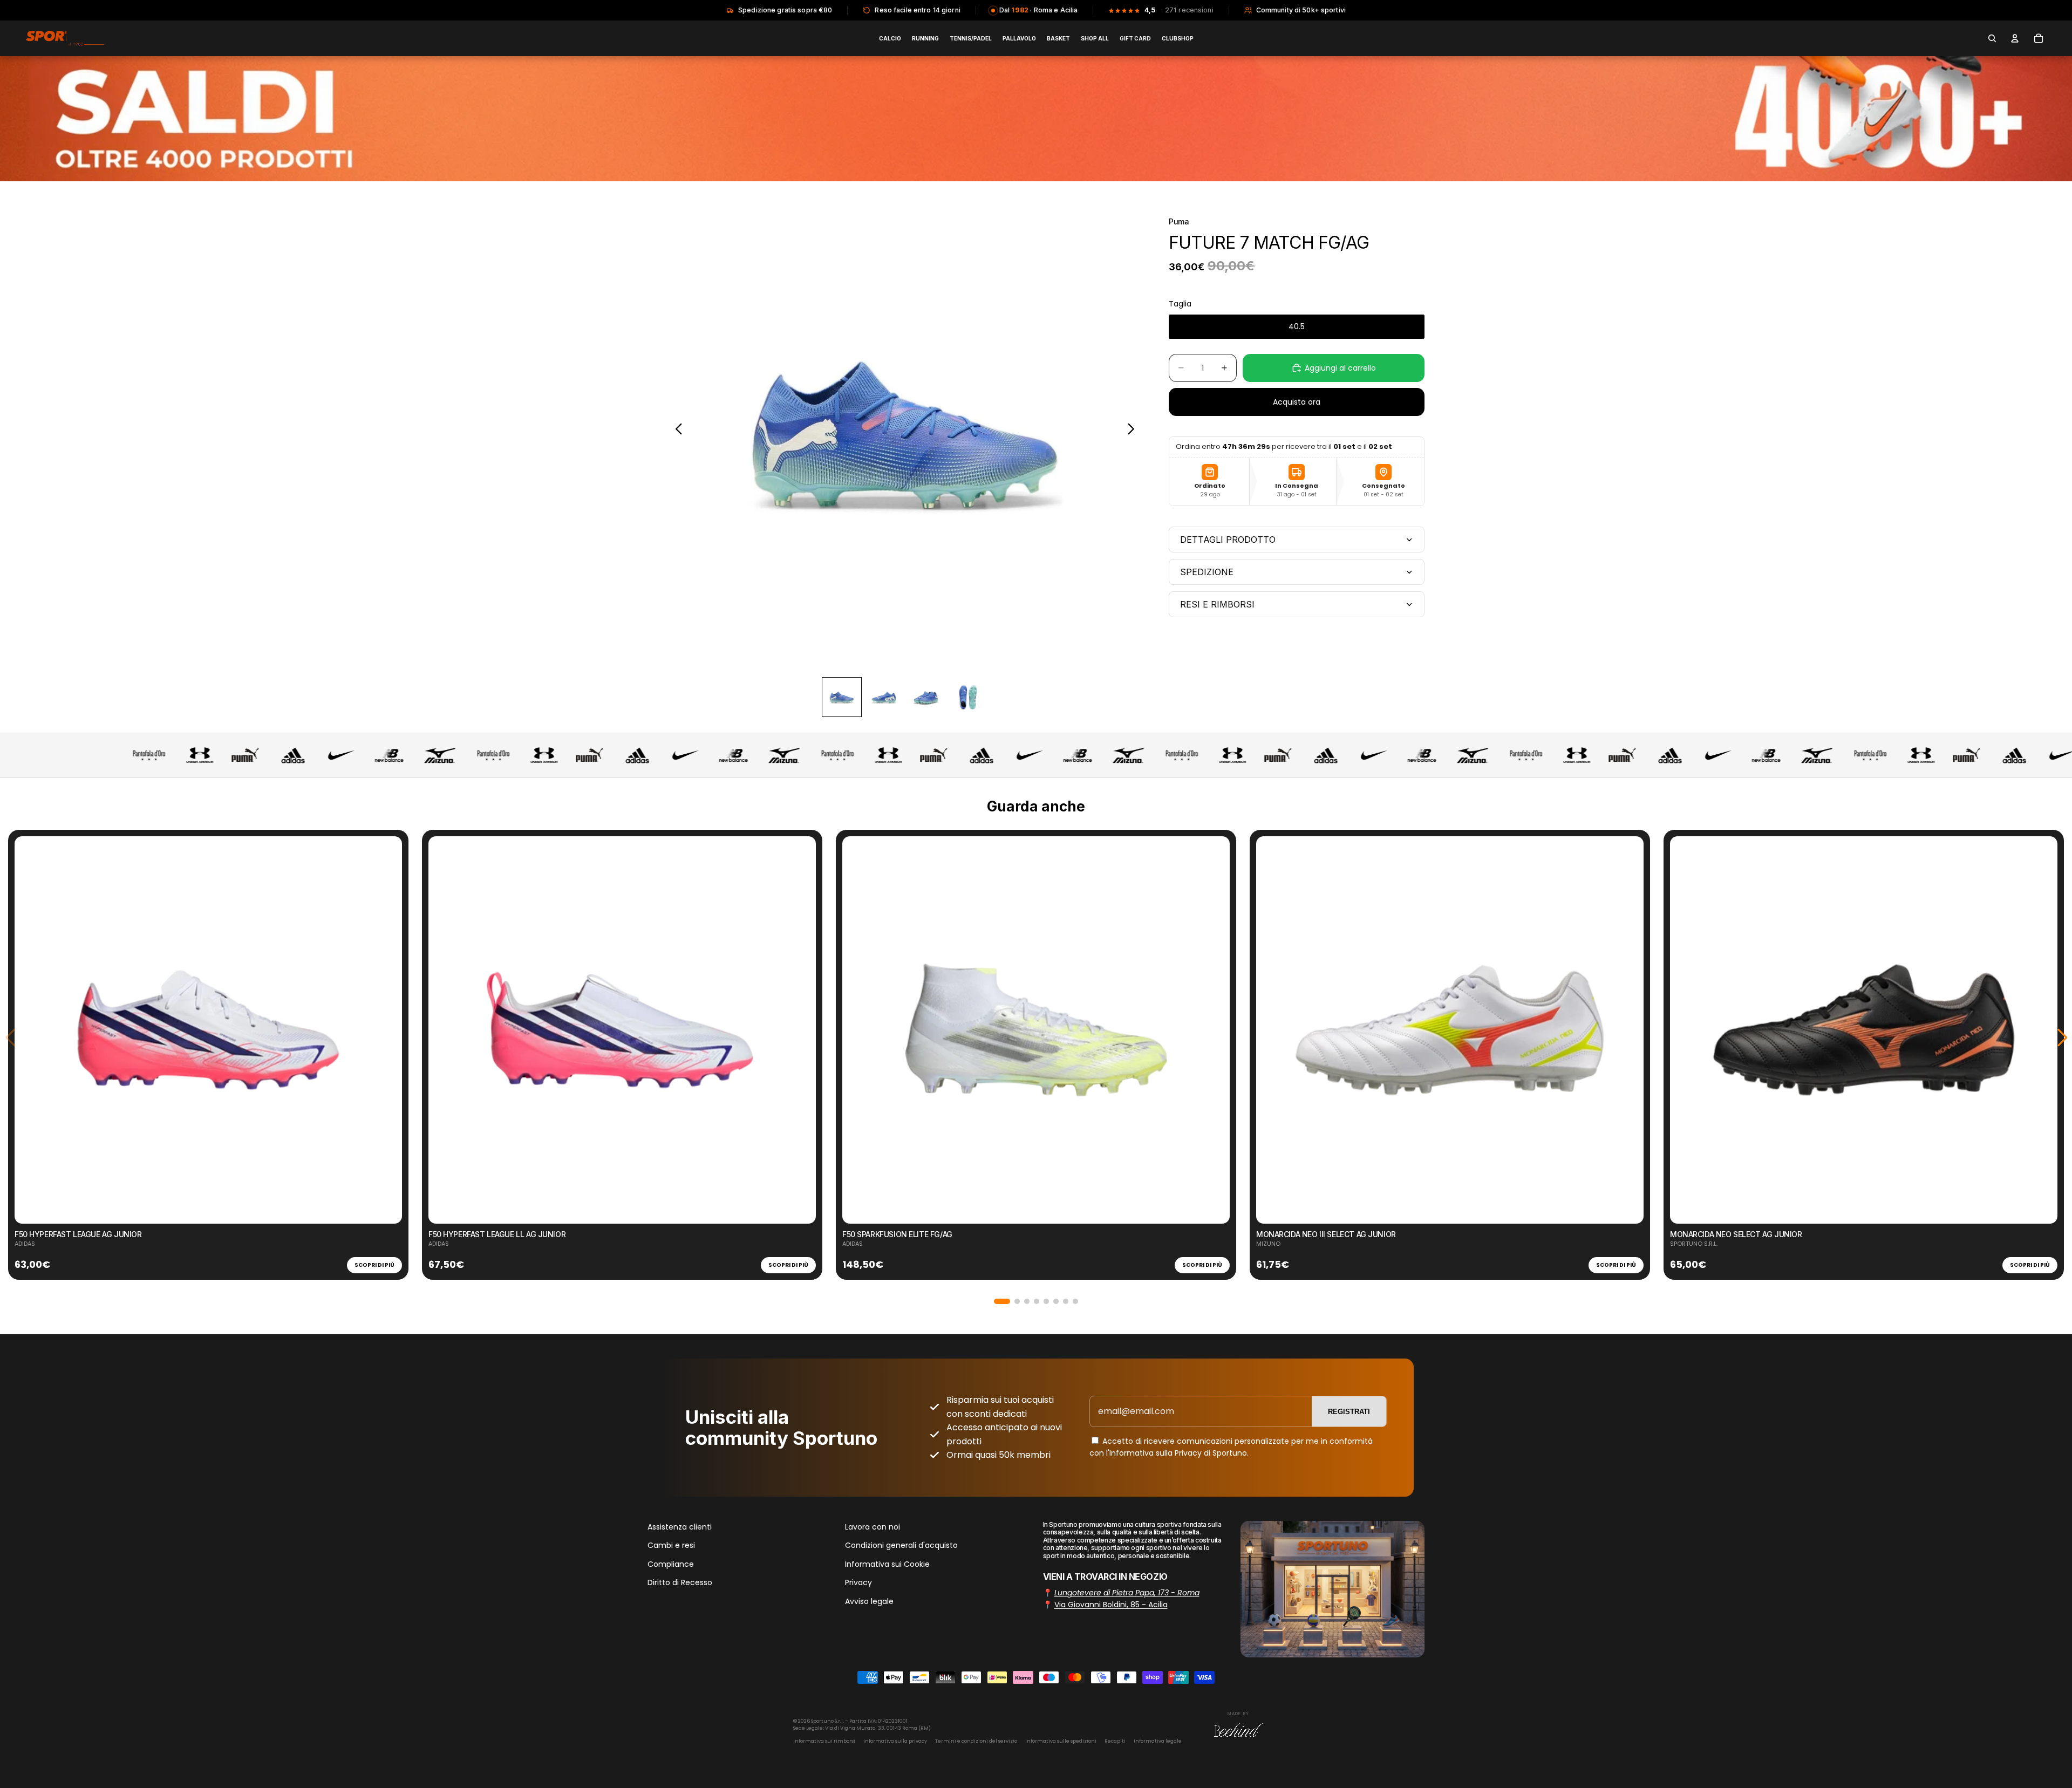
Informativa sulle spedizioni (1061, 1741)
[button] (1002, 1301)
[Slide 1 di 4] (842, 697)
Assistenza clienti (680, 1527)
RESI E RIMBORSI (1217, 604)
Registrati (1349, 1412)
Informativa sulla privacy (895, 1741)
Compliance (671, 1564)
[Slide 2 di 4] (884, 697)
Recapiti (1115, 1741)
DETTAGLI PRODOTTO (1228, 540)
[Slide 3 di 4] (926, 697)
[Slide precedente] (676, 431)
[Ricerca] (1992, 38)
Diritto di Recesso (680, 1582)
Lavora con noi (873, 1527)
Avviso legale (869, 1601)
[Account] (2015, 38)
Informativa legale (1158, 1741)
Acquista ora (1297, 402)
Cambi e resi (671, 1545)
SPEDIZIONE (1207, 572)
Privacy (858, 1582)
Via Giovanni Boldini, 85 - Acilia (1111, 1605)
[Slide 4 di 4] (968, 697)
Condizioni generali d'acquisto (901, 1545)
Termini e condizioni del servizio (976, 1741)
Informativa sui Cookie (887, 1564)
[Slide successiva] (1134, 431)
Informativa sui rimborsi (824, 1741)
